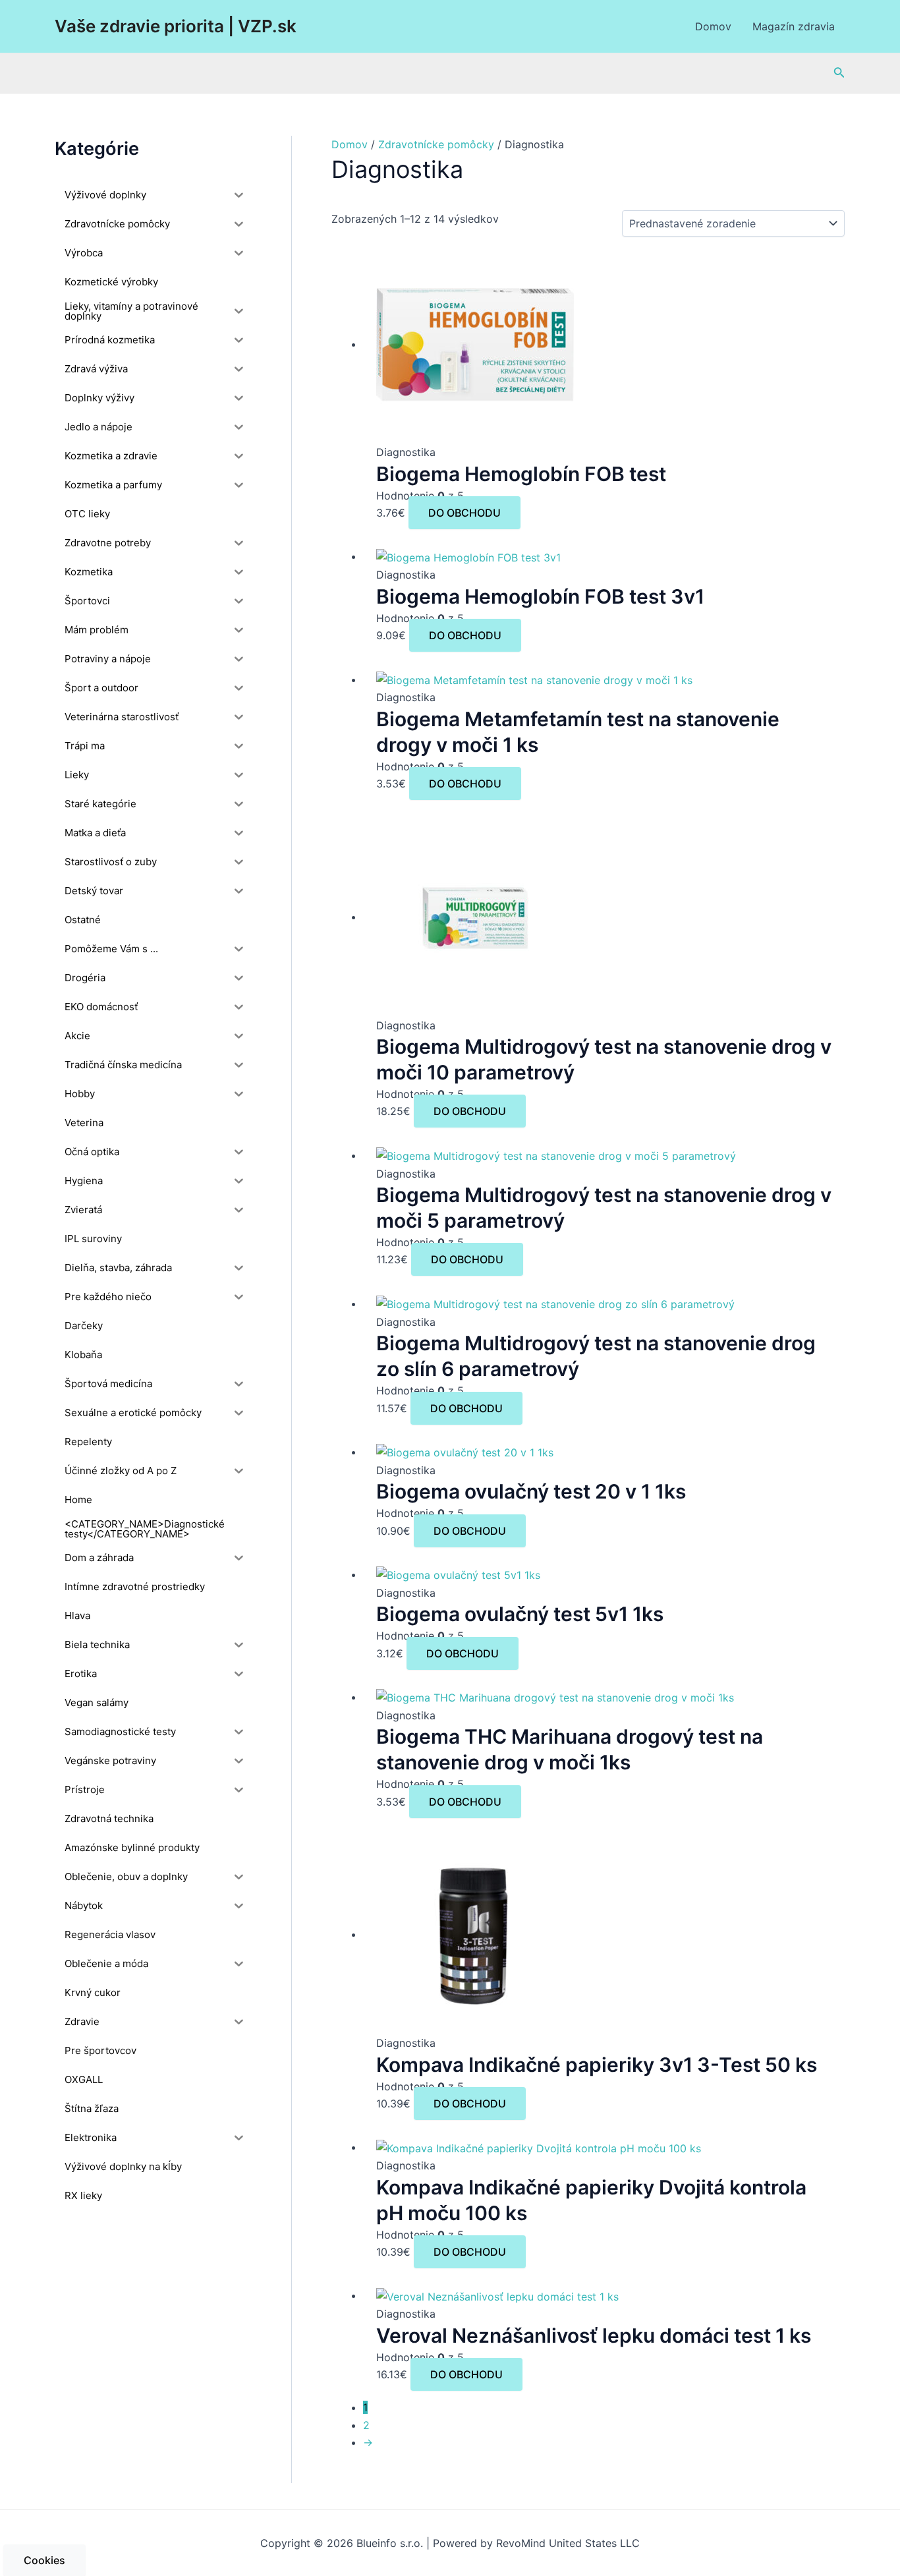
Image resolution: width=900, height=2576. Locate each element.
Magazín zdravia (794, 26)
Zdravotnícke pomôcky (436, 144)
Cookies (44, 2560)
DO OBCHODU (464, 513)
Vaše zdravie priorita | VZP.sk (176, 26)
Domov (713, 26)
